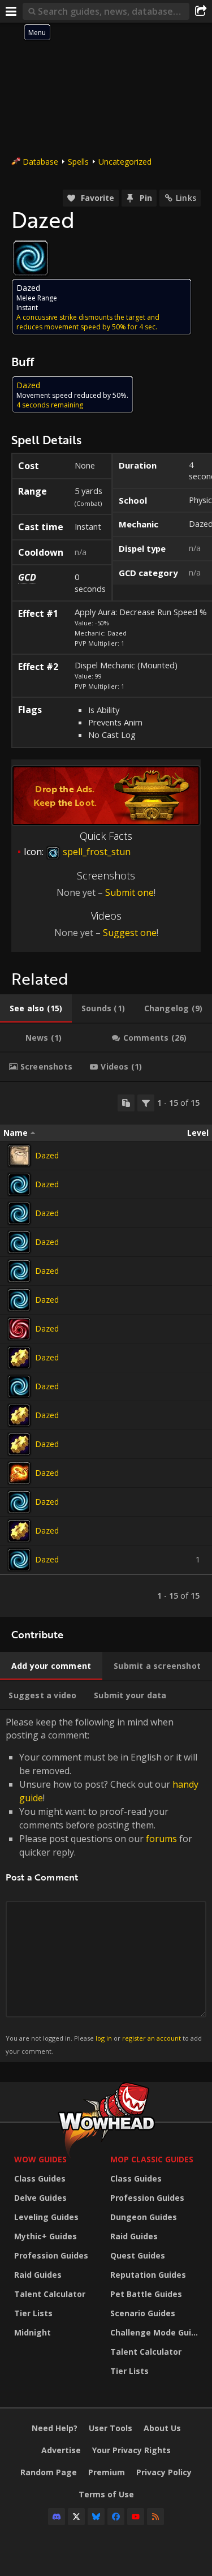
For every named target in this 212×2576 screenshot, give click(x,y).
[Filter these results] (146, 1103)
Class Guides (40, 2178)
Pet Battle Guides (146, 2294)
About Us (162, 2428)
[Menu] (11, 11)
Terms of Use (106, 2494)
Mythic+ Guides (46, 2236)
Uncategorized (125, 162)
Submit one (129, 892)
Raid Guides (38, 2275)
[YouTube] (136, 2517)
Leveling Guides (46, 2217)
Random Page (49, 2472)
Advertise (61, 2450)
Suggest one (130, 933)
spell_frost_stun (96, 852)
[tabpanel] (106, 1349)
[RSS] (155, 2517)
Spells (78, 162)
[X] (76, 2517)
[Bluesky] (96, 2517)
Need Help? (55, 2428)
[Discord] (57, 2517)
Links (186, 198)
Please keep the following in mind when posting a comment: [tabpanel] (104, 1885)
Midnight (33, 2332)
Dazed (47, 1155)
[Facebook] (116, 2517)
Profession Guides (51, 2255)
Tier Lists (33, 2313)
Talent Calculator (50, 2294)
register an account (152, 2038)
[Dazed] (19, 1156)
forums (161, 1839)
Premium (107, 2472)
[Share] (201, 11)
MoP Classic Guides (152, 2159)
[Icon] (31, 258)
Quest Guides (138, 2255)
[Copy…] (126, 1103)
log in (104, 2038)
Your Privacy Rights (131, 2450)
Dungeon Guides (144, 2217)
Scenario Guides (143, 2313)
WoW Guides (40, 2159)
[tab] (36, 1008)
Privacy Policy (164, 2472)
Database (40, 162)
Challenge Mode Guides (155, 2332)
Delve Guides (40, 2198)
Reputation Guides (148, 2275)
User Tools (111, 2428)
